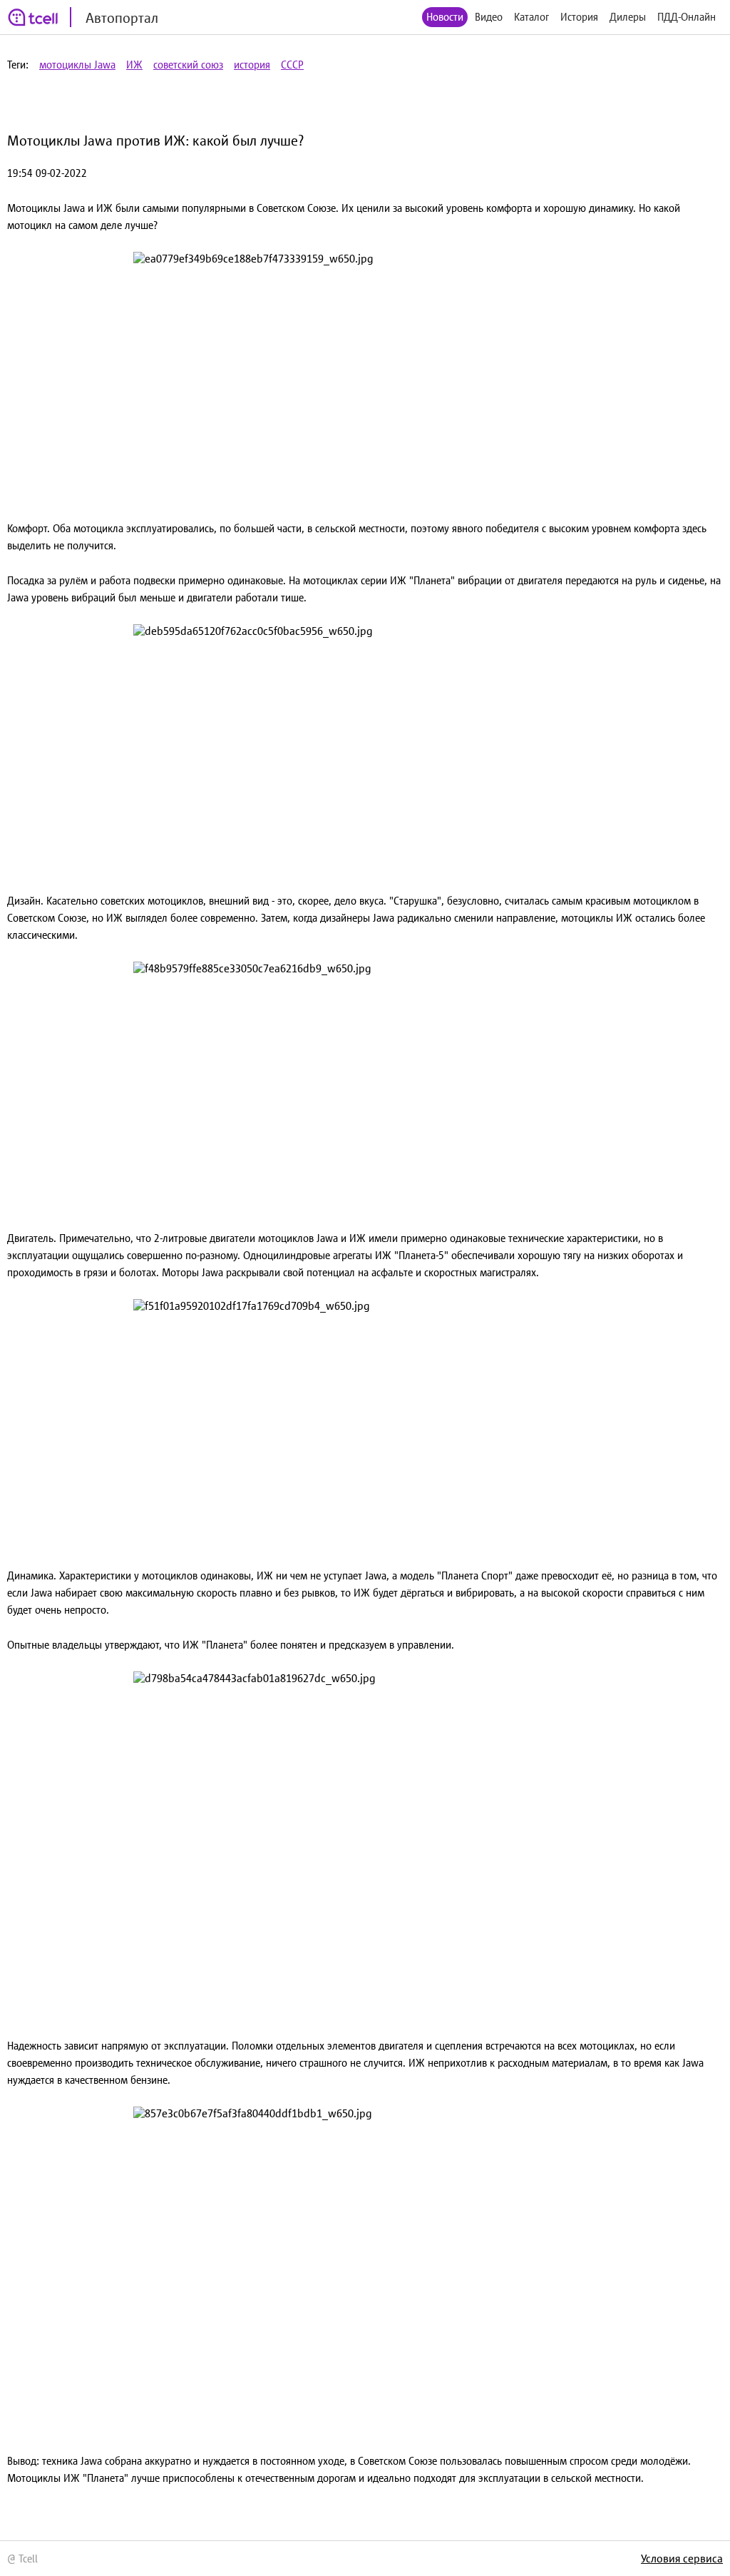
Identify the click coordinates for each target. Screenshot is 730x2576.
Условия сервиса (682, 2558)
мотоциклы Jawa (77, 65)
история (252, 65)
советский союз (188, 65)
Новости (445, 17)
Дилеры (628, 17)
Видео (489, 17)
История (579, 17)
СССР (292, 65)
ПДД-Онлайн (687, 17)
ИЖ (134, 65)
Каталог (531, 17)
